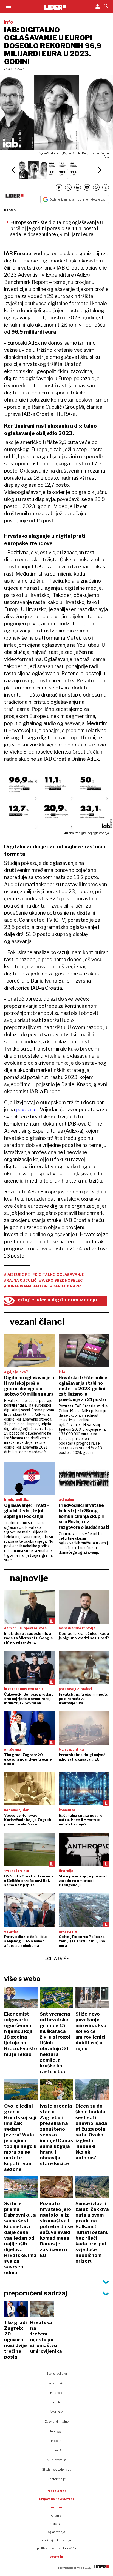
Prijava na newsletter (57, 2499)
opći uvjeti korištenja (57, 2540)
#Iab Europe (17, 1275)
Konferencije (57, 2479)
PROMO (10, 210)
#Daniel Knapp (66, 1286)
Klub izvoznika (57, 2460)
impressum (56, 2524)
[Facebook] (59, 187)
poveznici (27, 1110)
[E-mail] (87, 187)
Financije (57, 2393)
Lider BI (56, 2450)
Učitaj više (57, 1959)
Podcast (56, 2441)
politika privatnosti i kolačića (56, 2548)
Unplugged (57, 2431)
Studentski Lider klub (57, 2469)
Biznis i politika (57, 2374)
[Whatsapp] (96, 187)
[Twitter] (68, 187)
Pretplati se (57, 2491)
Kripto (57, 2402)
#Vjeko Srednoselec (61, 1280)
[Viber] (106, 187)
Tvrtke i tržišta (57, 2383)
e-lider (57, 2507)
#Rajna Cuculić (20, 1280)
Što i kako (56, 2412)
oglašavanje (56, 2532)
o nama (56, 2515)
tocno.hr (56, 2557)
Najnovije (29, 1578)
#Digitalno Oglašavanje (58, 1275)
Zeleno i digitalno (57, 2422)
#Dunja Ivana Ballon (26, 1286)
